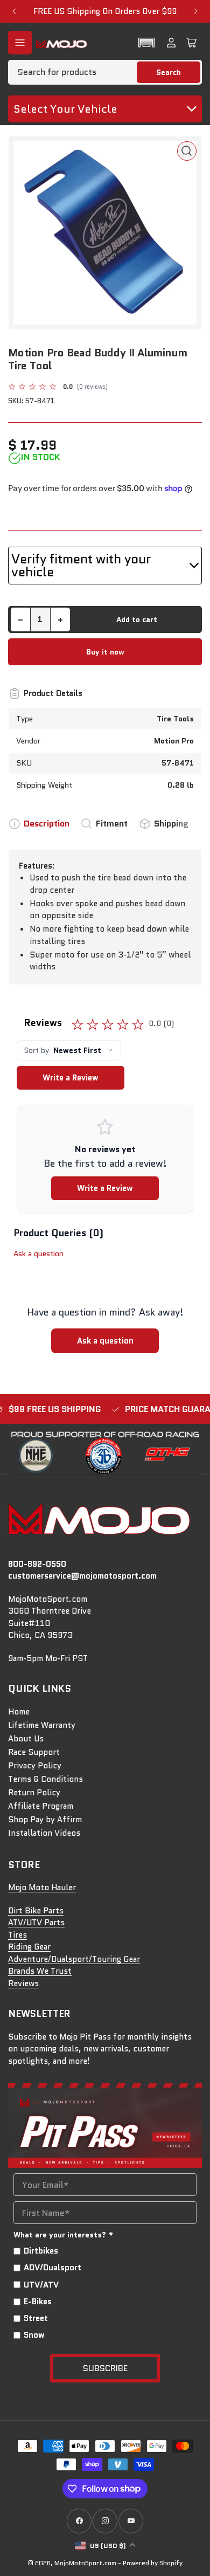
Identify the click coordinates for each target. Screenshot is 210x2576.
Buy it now (105, 652)
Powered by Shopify (153, 2563)
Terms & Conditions (45, 1779)
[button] (146, 43)
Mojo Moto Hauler (42, 1888)
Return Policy (34, 1793)
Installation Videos (44, 1833)
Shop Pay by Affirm (45, 1820)
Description (47, 824)
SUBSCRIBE (105, 2368)
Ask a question (38, 1253)
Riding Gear (29, 1947)
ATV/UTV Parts (36, 1923)
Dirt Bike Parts (36, 1911)
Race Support (34, 1752)
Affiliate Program (41, 1806)
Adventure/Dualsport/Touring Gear (74, 1959)
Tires (17, 1935)
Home (19, 1712)
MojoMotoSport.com (85, 2563)
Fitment (112, 824)
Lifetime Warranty (42, 1725)
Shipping (171, 824)
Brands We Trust (40, 1971)
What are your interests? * (64, 2235)
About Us (26, 1739)
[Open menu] (20, 43)
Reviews (23, 1983)
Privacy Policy (35, 1766)
